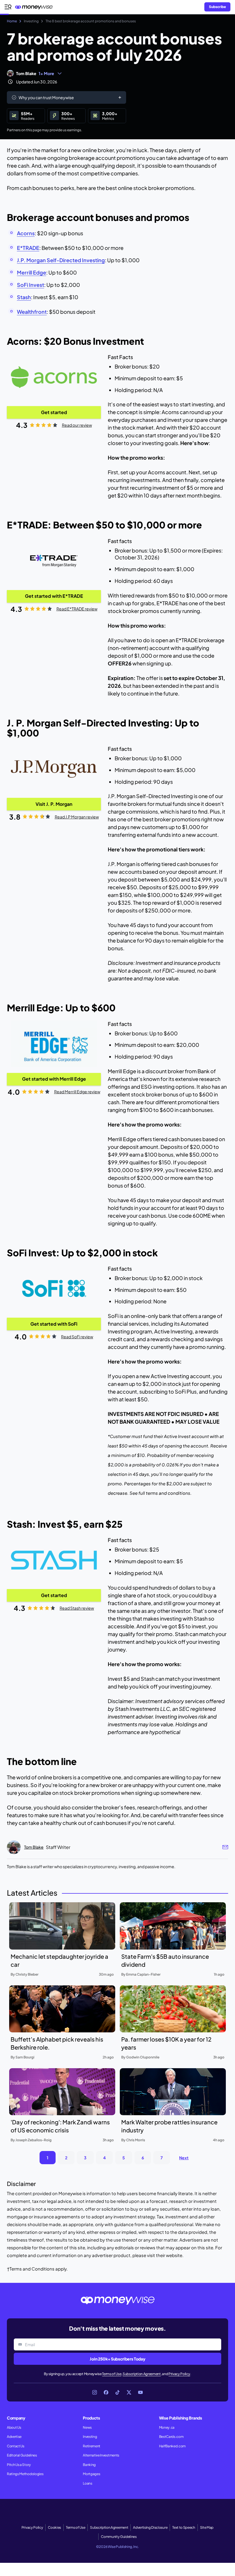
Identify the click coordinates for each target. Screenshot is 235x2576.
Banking (89, 2465)
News (87, 2427)
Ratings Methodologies (25, 2474)
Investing (90, 2437)
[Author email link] (225, 1847)
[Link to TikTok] (117, 2392)
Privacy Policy (179, 2374)
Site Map (207, 2527)
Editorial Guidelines (22, 2455)
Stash (24, 297)
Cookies (54, 2527)
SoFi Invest (31, 285)
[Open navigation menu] (8, 7)
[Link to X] (129, 2392)
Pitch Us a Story (19, 2465)
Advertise (14, 2437)
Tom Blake (26, 73)
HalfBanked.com (173, 2446)
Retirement (92, 2446)
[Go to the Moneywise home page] (35, 7)
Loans (87, 2483)
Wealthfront (32, 312)
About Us (14, 2427)
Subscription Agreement (142, 2374)
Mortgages (91, 2474)
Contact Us (16, 2446)
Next (184, 2158)
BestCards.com (171, 2437)
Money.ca (167, 2427)
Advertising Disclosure (150, 2527)
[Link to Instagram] (95, 2392)
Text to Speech (184, 2527)
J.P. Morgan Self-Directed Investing (61, 260)
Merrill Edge (32, 272)
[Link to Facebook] (106, 2392)
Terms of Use (112, 2374)
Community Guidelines (119, 2537)
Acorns (26, 233)
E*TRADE (28, 248)
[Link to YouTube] (140, 2392)
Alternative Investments (101, 2455)
